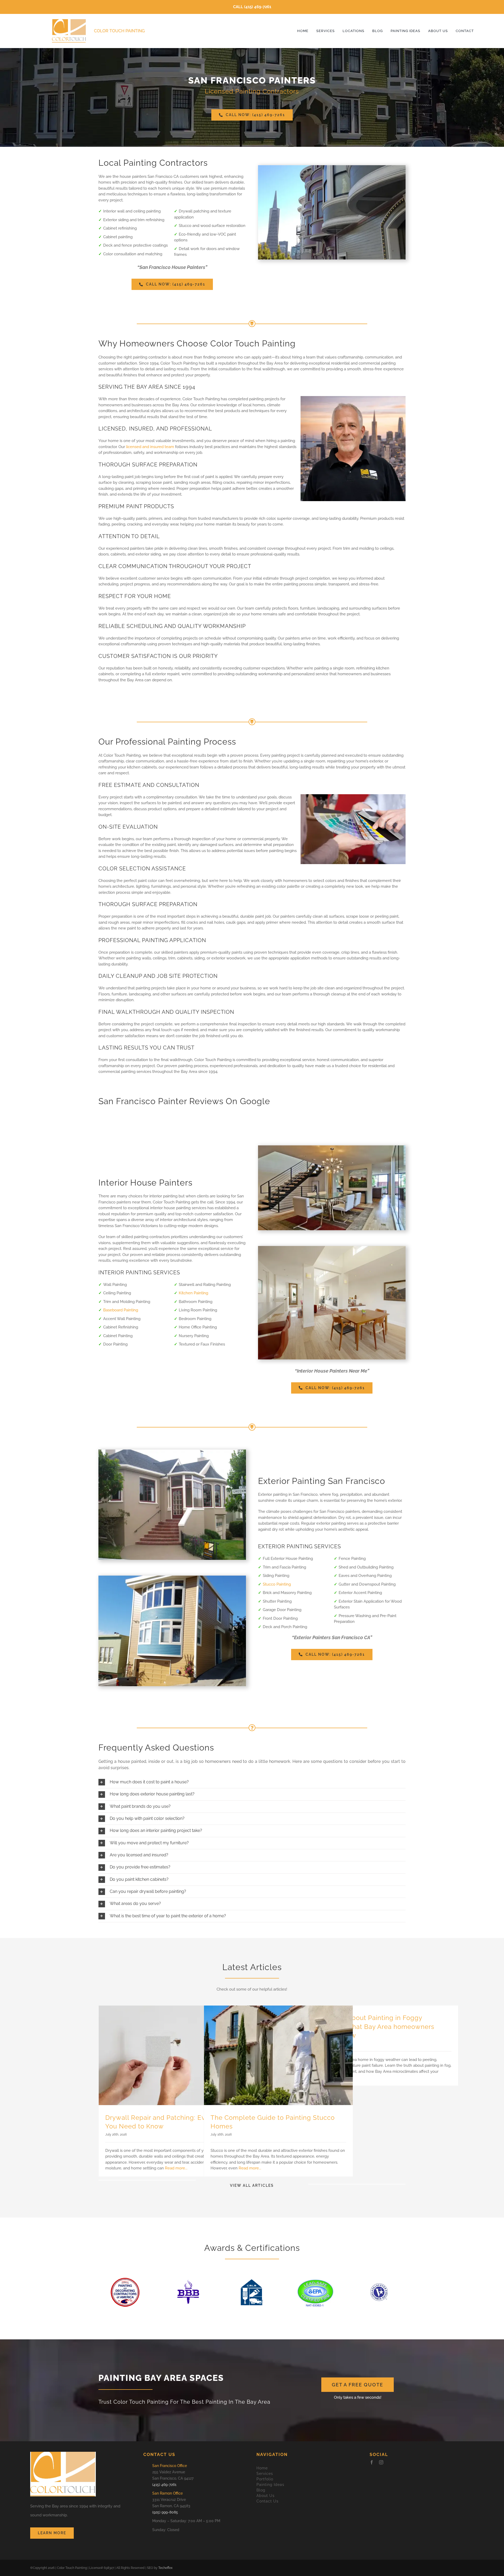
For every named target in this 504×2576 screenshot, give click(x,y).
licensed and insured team (150, 447)
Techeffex (165, 2568)
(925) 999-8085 (165, 2512)
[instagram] (381, 2462)
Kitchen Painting (193, 1293)
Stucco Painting (277, 1584)
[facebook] (372, 2462)
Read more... (176, 2168)
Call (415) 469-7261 (252, 7)
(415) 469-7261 (164, 2485)
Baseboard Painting (121, 1310)
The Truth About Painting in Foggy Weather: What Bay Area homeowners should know (375, 2027)
